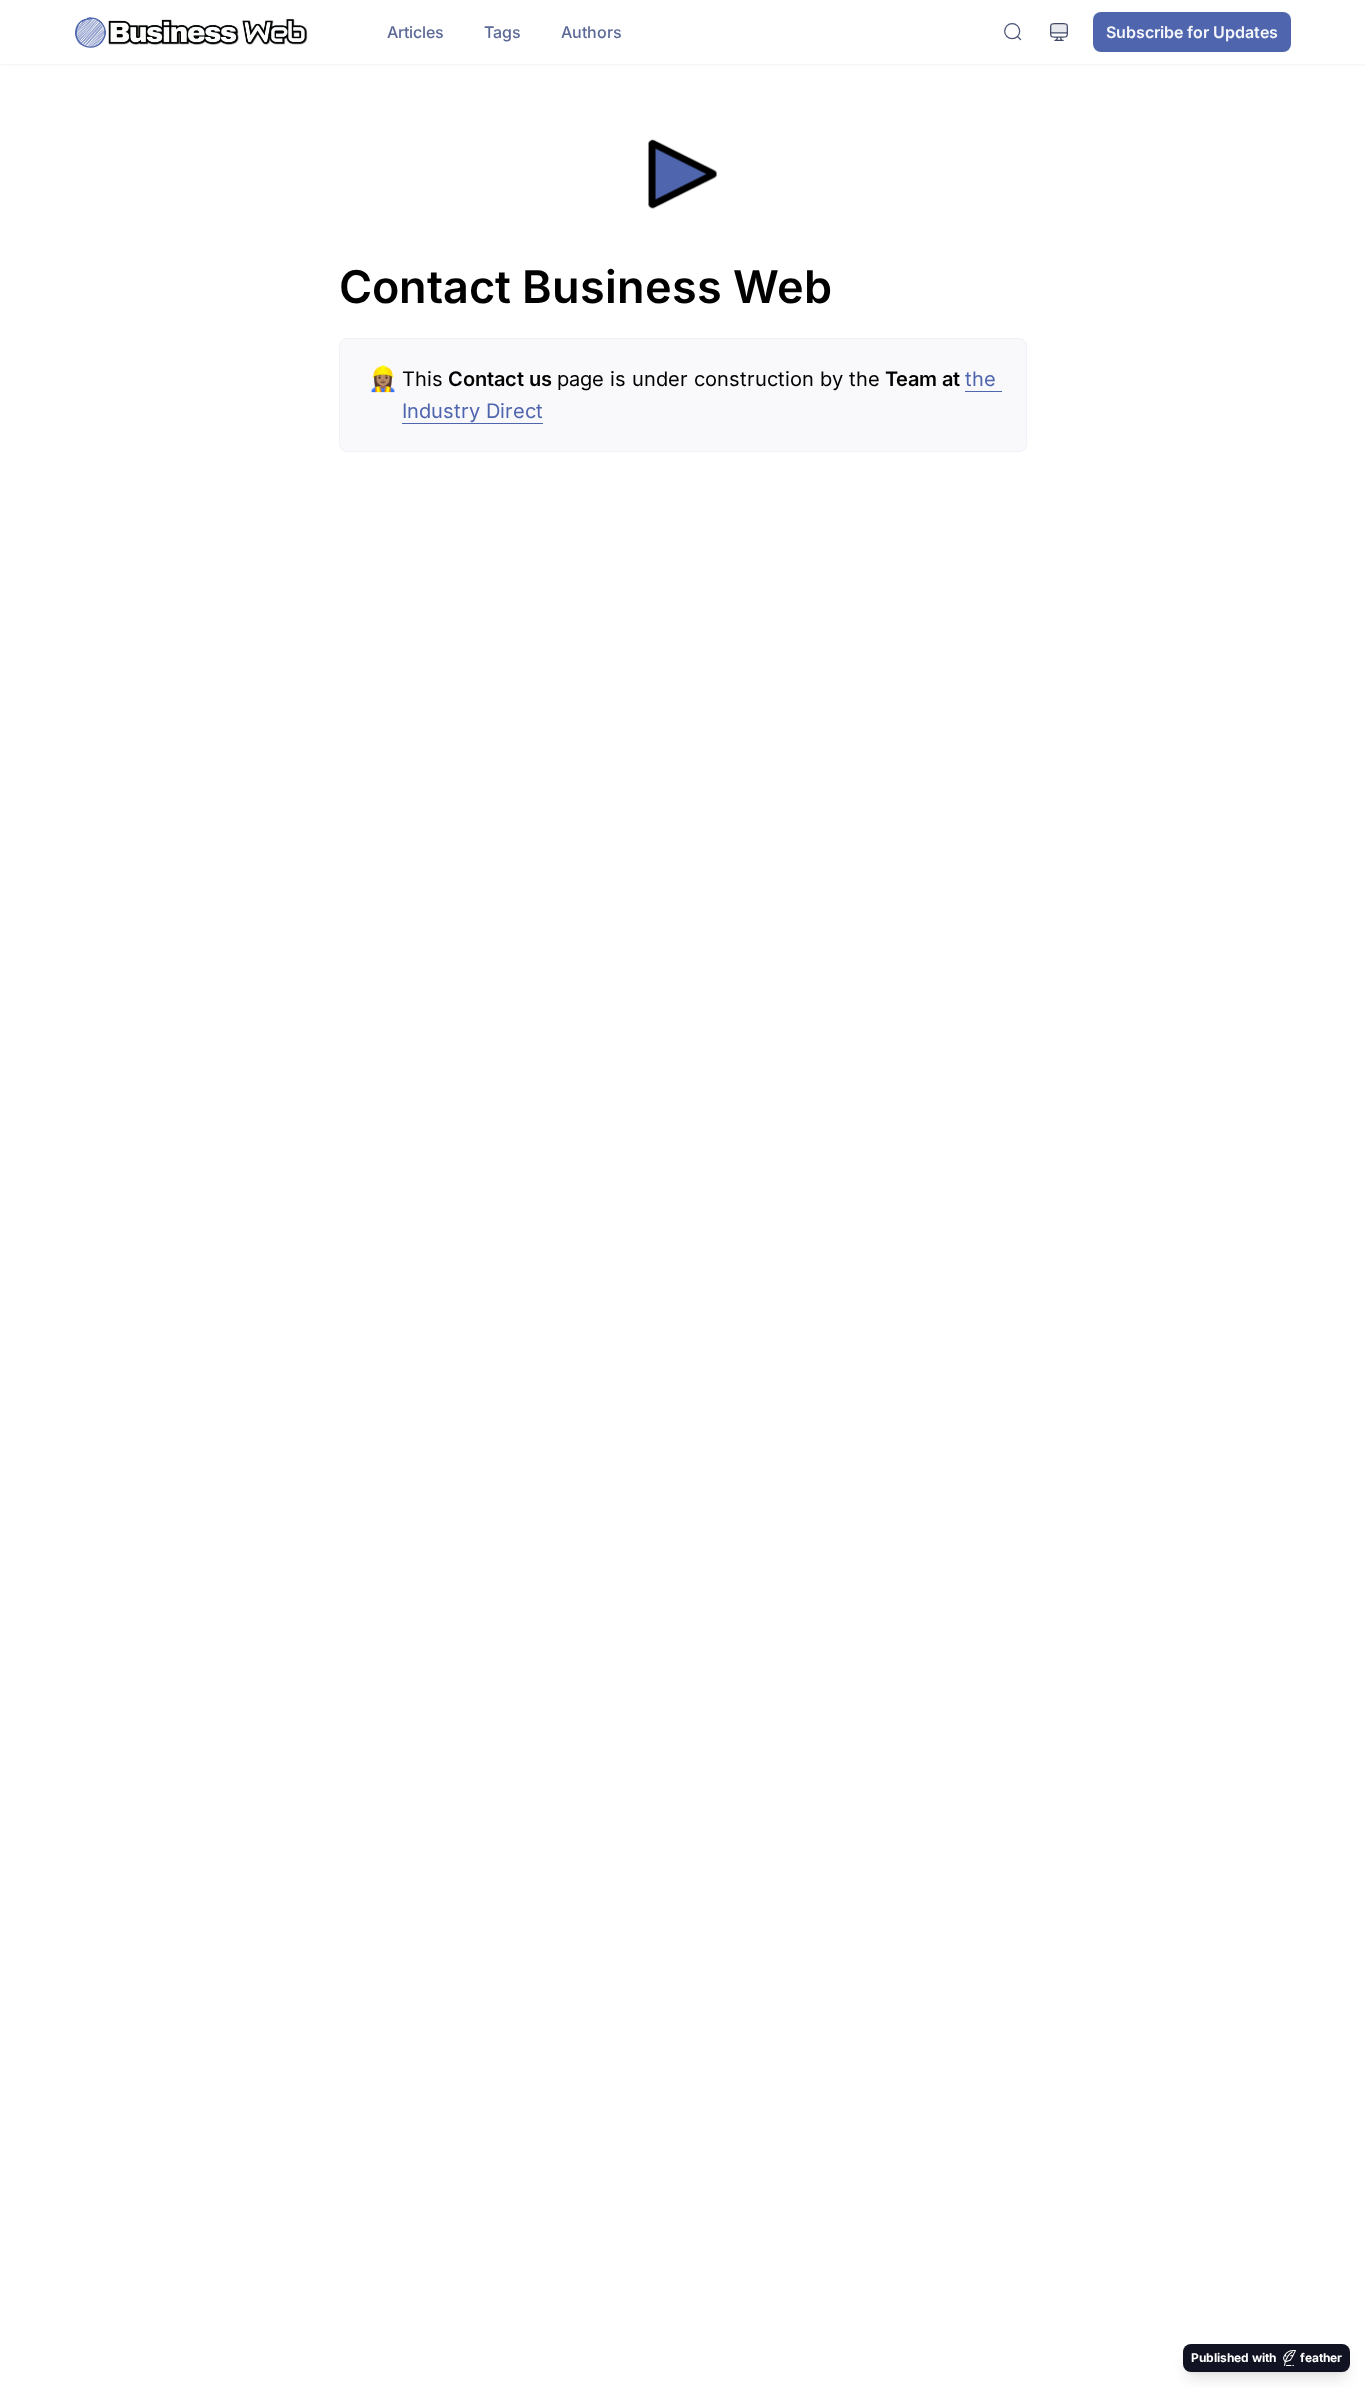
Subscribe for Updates (1192, 32)
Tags (502, 32)
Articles (415, 32)
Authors (591, 32)
